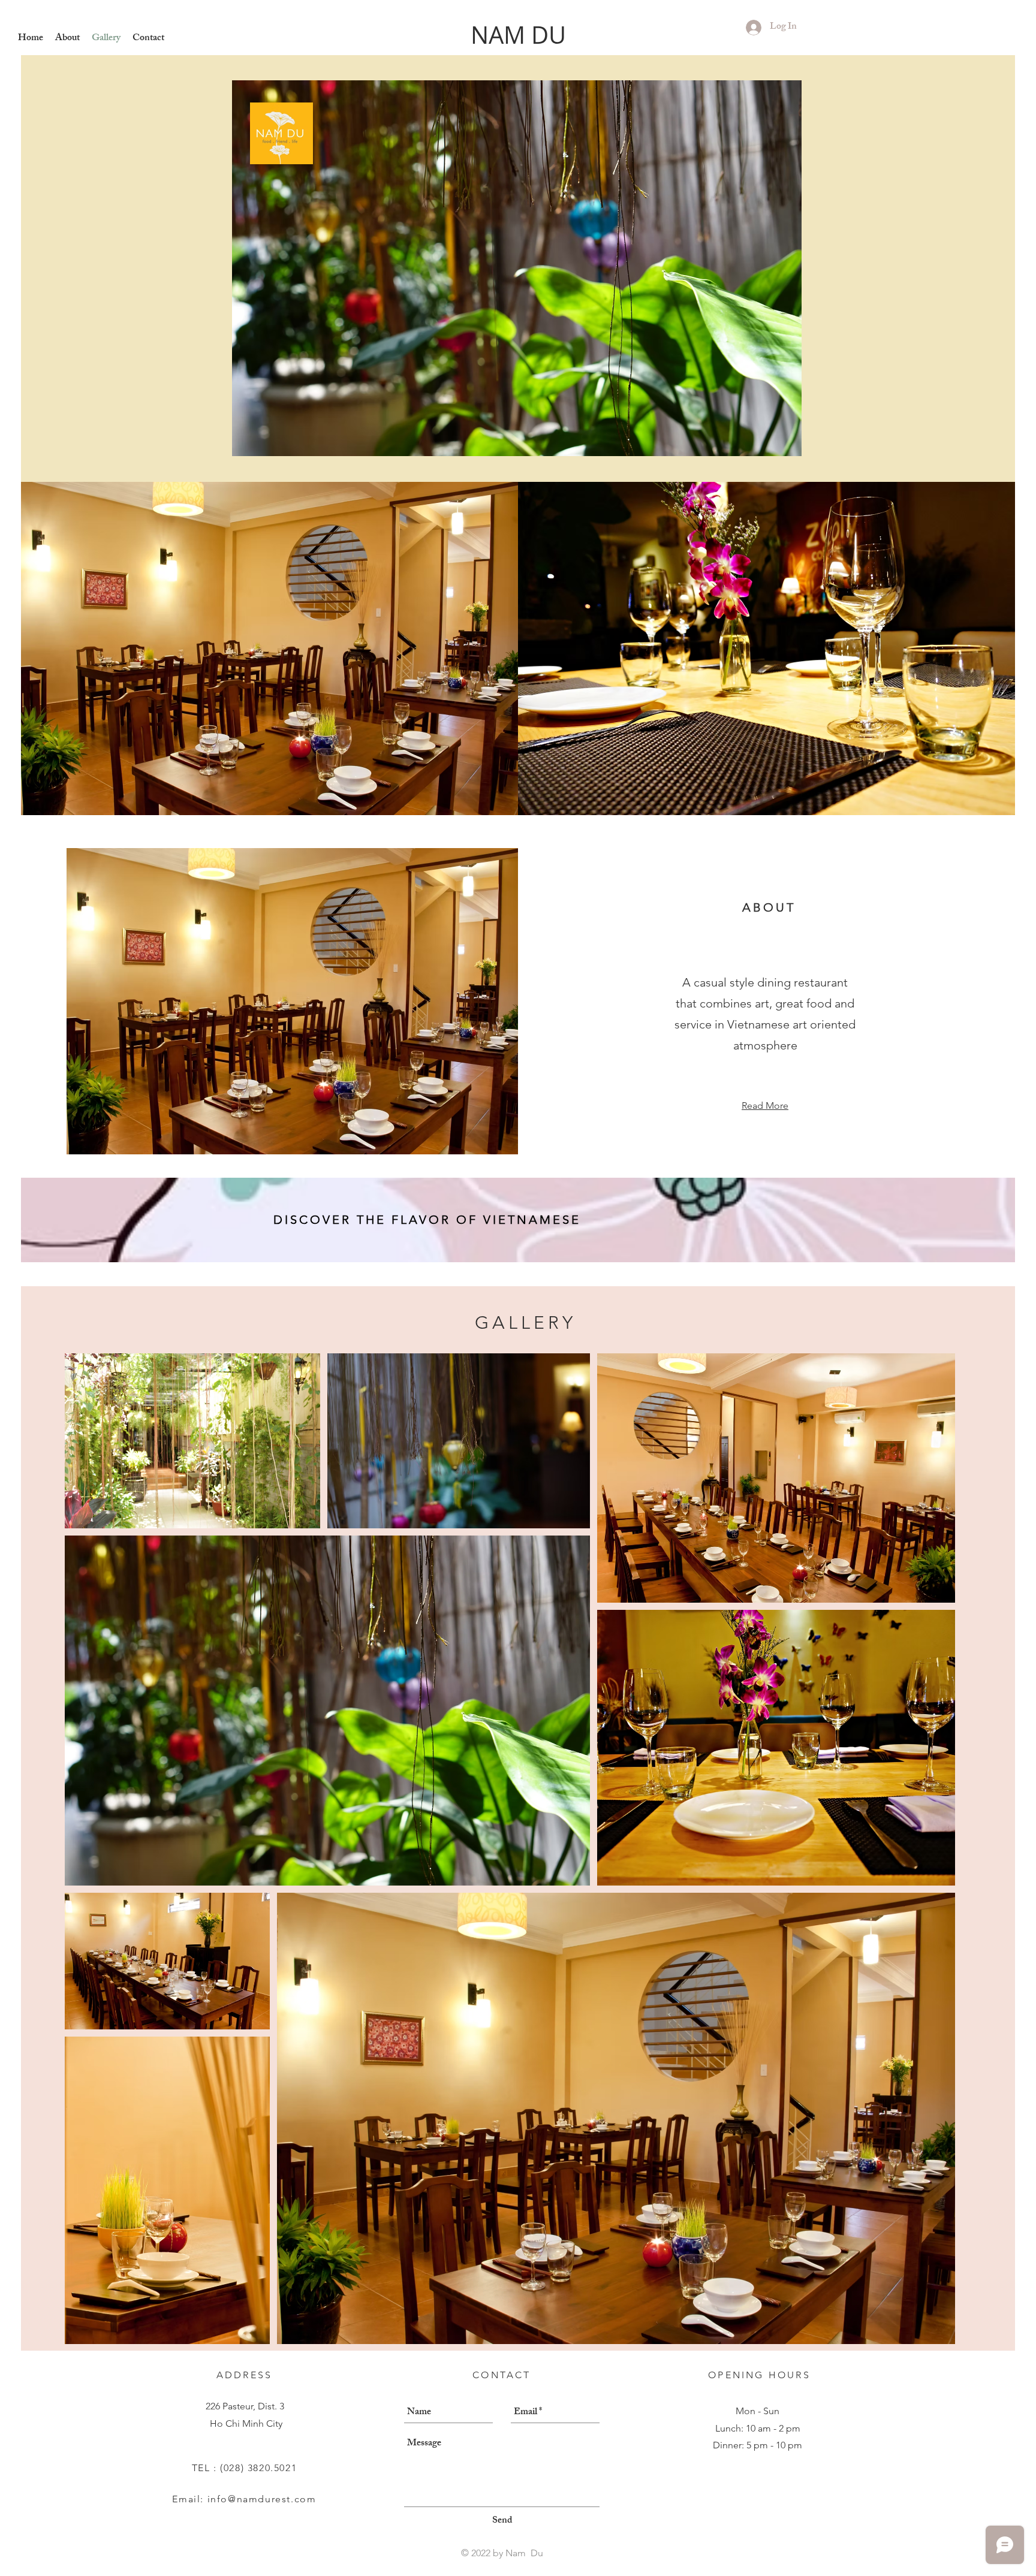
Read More (765, 1105)
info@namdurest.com (262, 2499)
